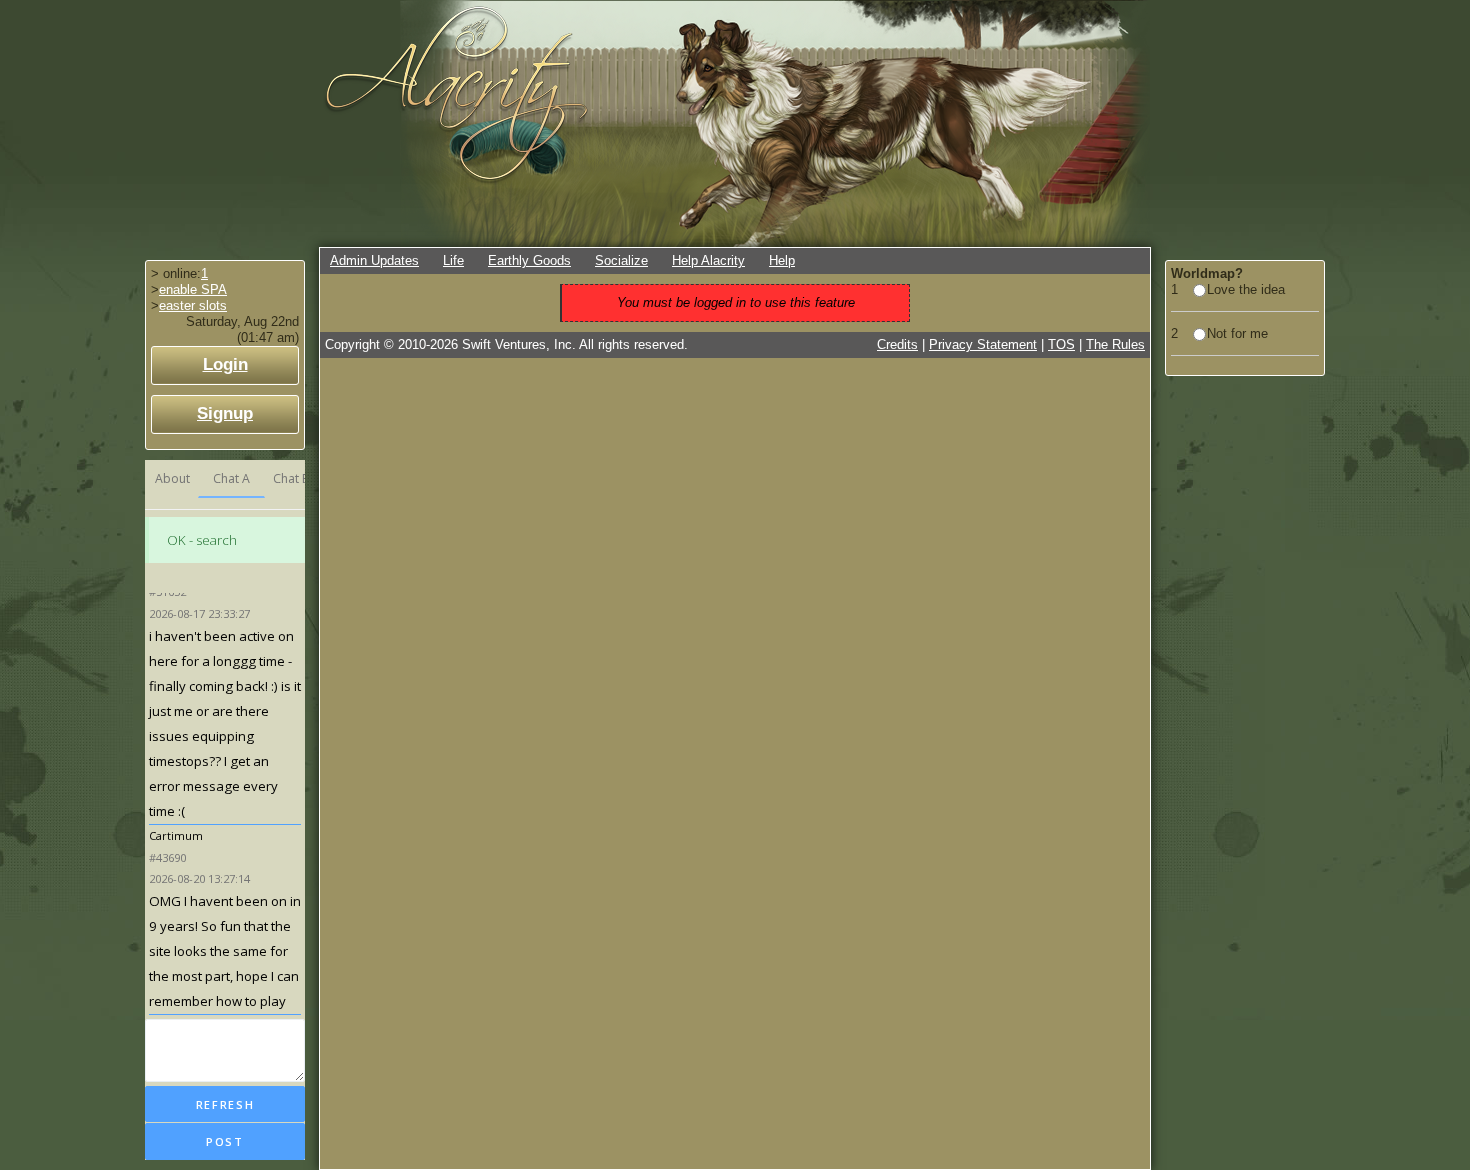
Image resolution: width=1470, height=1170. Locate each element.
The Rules (1115, 344)
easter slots (193, 305)
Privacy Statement (983, 344)
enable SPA (193, 289)
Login (225, 364)
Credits (897, 344)
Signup (225, 413)
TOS (1061, 344)
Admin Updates (374, 260)
